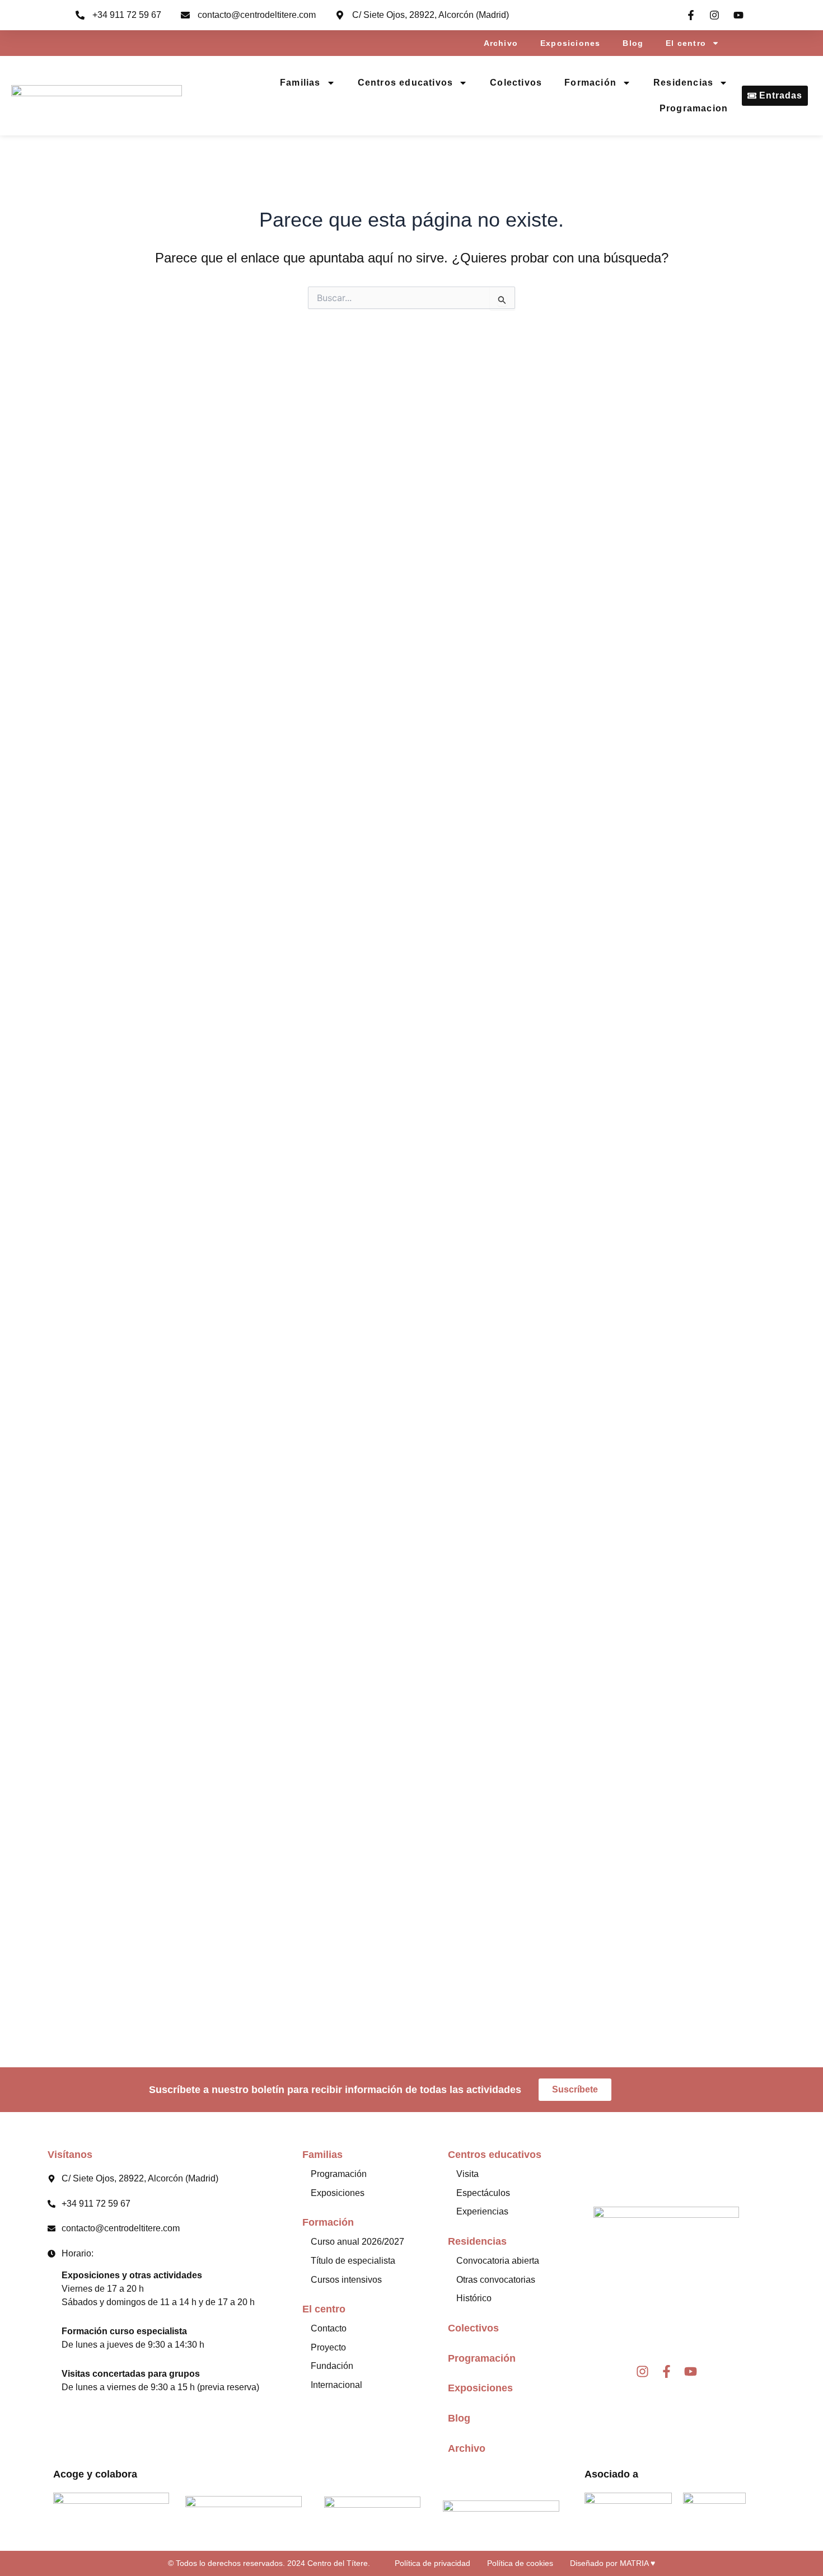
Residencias (683, 83)
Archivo (501, 43)
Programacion (694, 108)
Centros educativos (406, 83)
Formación (590, 83)
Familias (300, 83)
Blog (633, 43)
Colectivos (516, 83)
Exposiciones (570, 43)
